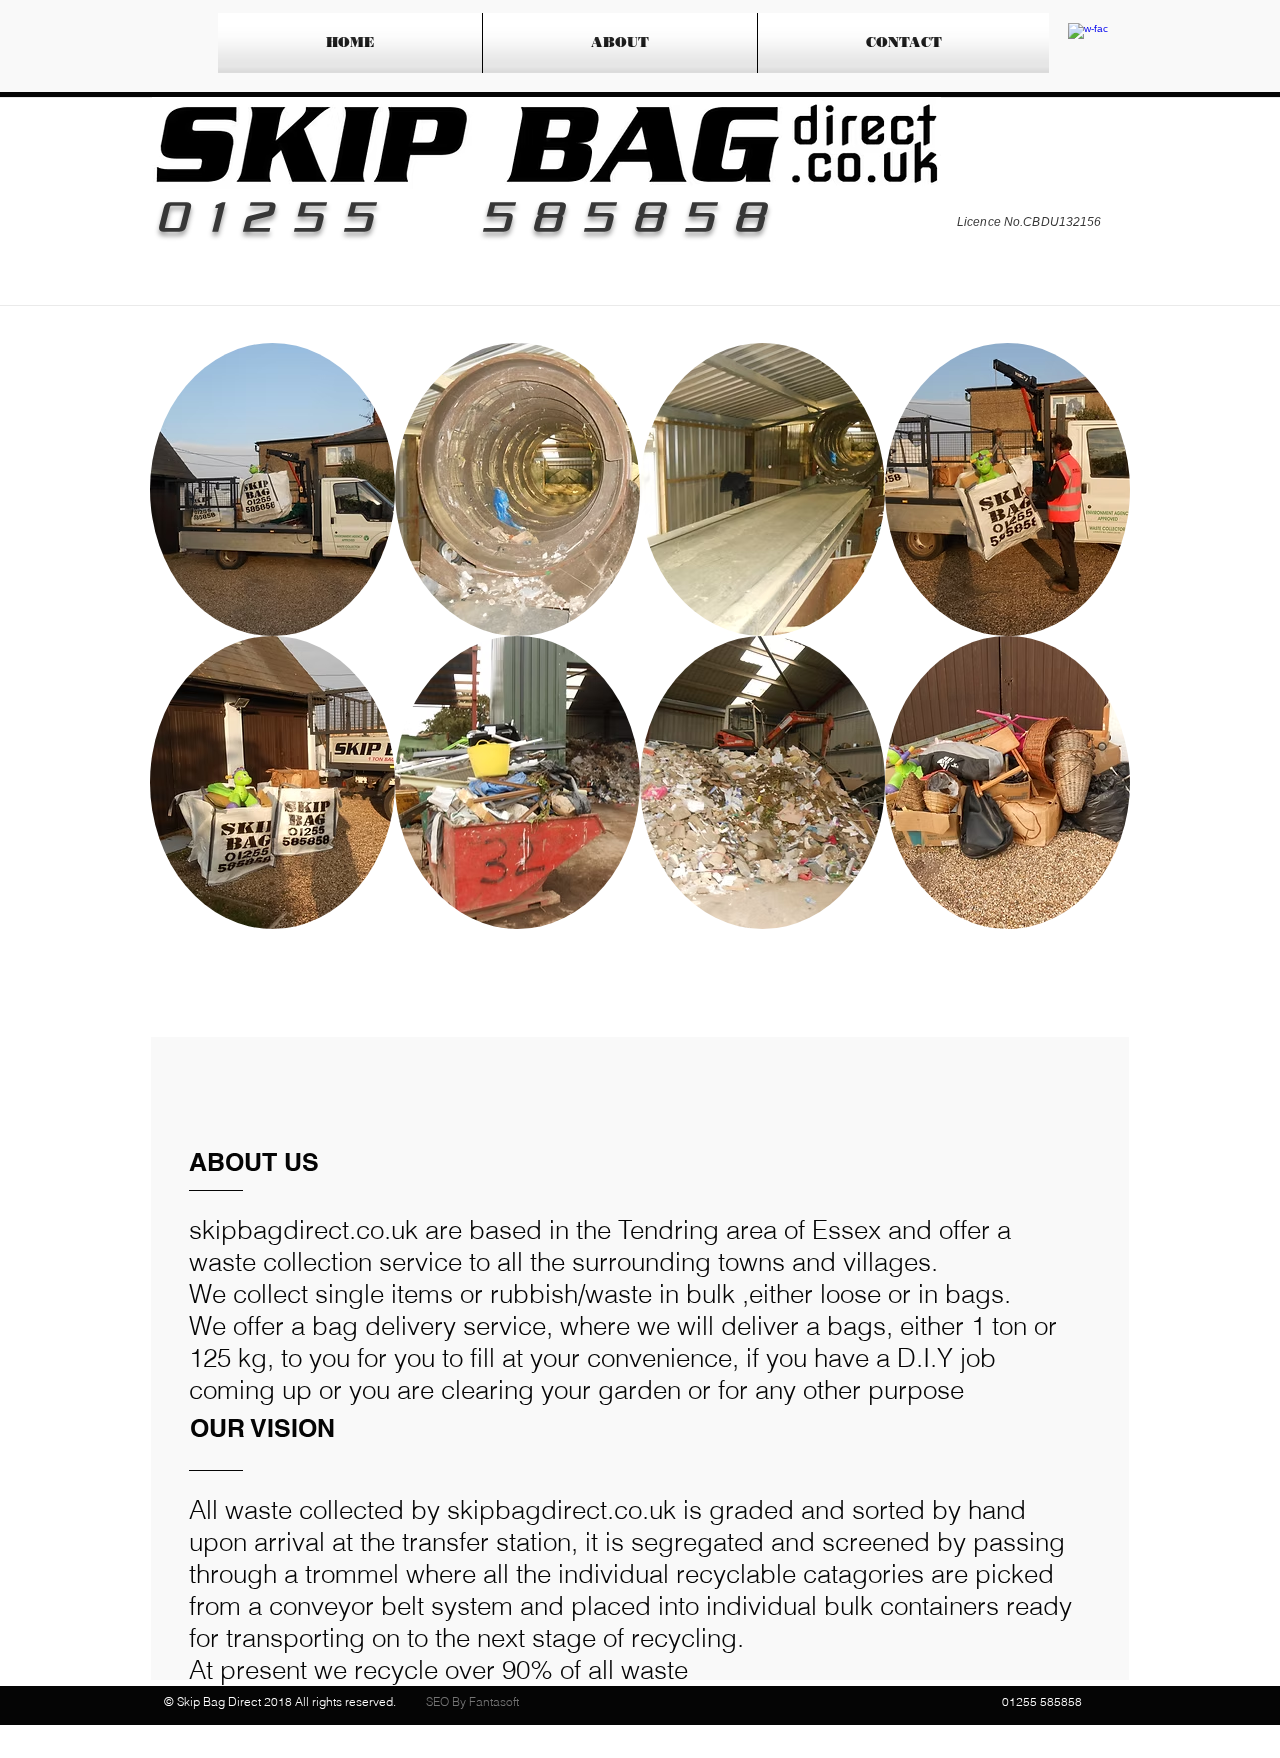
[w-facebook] (1088, 43)
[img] (272, 489)
